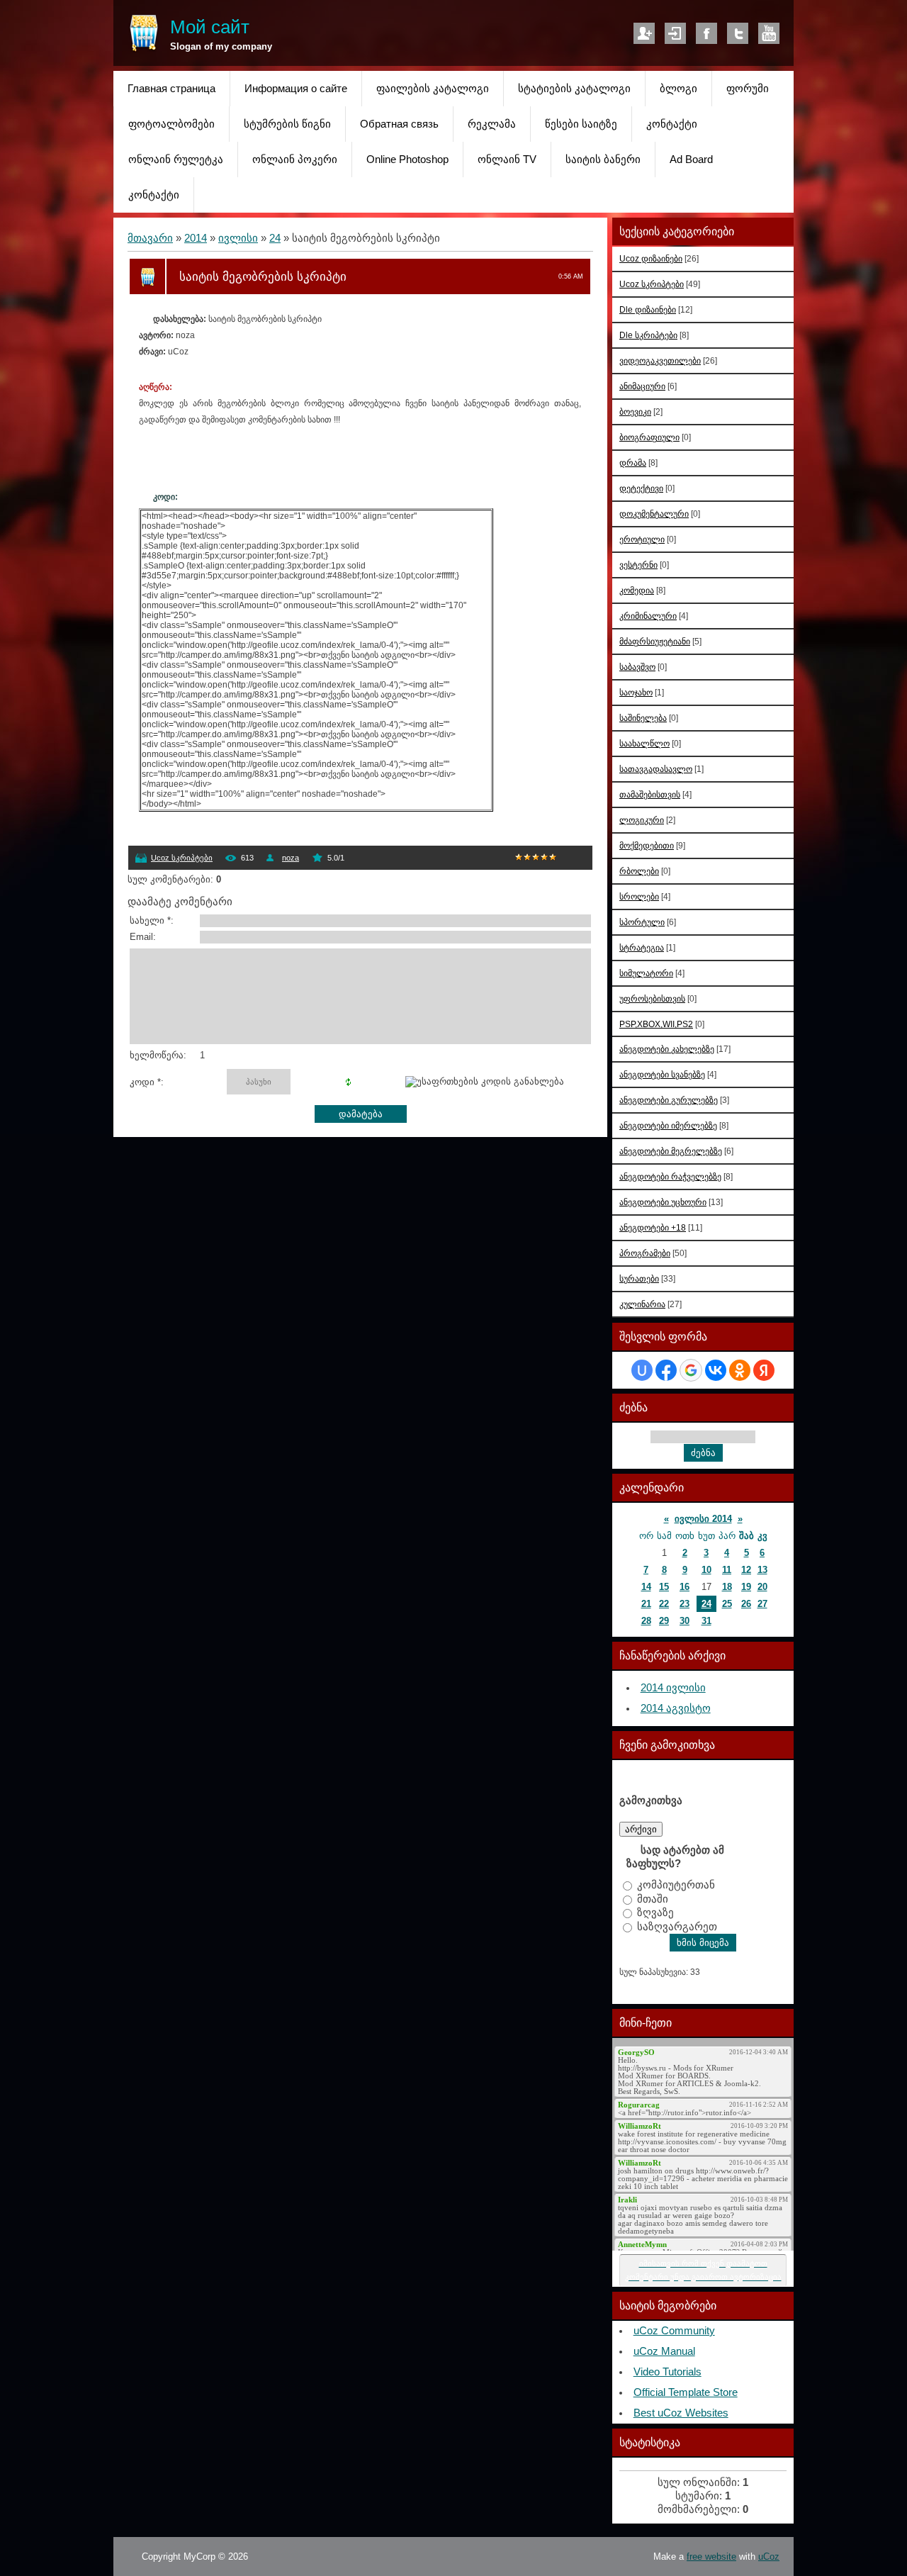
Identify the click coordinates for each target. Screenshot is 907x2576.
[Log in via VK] (716, 1370)
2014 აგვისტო (676, 1708)
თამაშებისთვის (650, 794)
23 (685, 1604)
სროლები (639, 896)
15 (664, 1587)
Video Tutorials (667, 2372)
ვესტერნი (638, 565)
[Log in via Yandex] (764, 1370)
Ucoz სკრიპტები (182, 858)
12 (746, 1570)
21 (646, 1604)
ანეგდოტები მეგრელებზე (671, 1151)
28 (646, 1621)
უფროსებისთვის (652, 998)
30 (685, 1621)
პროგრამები (645, 1253)
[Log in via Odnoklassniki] (740, 1370)
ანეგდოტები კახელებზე (667, 1049)
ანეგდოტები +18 (653, 1227)
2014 (196, 238)
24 (275, 238)
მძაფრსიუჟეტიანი (655, 641)
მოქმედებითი (647, 845)
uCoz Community (674, 2331)
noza (291, 858)
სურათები (639, 1278)
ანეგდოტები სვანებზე (662, 1074)
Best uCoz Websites (681, 2413)
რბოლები (639, 871)
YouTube (769, 33)
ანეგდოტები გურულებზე (669, 1100)
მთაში (653, 1898)
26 (746, 1604)
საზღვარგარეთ (677, 1926)
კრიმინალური (648, 616)
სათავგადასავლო (656, 769)
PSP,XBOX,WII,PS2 (656, 1024)
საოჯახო (636, 692)
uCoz (769, 2557)
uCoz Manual (664, 2351)
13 (762, 1570)
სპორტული (642, 922)
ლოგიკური (642, 820)
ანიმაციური (642, 386)
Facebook (706, 33)
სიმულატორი (646, 973)
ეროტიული (642, 539)
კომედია (637, 590)
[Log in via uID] (642, 1370)
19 (746, 1587)
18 (727, 1587)
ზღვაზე (655, 1913)
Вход (675, 33)
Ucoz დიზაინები (651, 258)
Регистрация (644, 33)
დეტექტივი (641, 488)
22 (664, 1604)
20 (762, 1587)
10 (706, 1570)
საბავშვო (637, 667)
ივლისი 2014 (703, 1519)
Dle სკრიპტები (648, 335)
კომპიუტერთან (676, 1885)
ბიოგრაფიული (649, 437)
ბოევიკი (635, 411)
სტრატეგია (642, 947)
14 (646, 1587)
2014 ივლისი (673, 1688)
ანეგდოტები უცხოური (663, 1202)
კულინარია (642, 1304)
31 (706, 1621)
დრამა (633, 463)
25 (727, 1604)
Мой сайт (210, 27)
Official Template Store (686, 2392)
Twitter (738, 33)
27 (762, 1604)
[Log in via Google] (691, 1370)
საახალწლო (644, 743)
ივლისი (238, 238)
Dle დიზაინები (648, 309)
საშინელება (643, 718)
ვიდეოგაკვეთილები (660, 360)
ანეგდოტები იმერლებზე (668, 1125)
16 (685, 1587)
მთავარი (150, 238)
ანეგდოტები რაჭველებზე (670, 1176)
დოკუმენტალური (654, 514)
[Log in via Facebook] (666, 1370)
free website (711, 2557)
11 (727, 1570)
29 (664, 1621)
